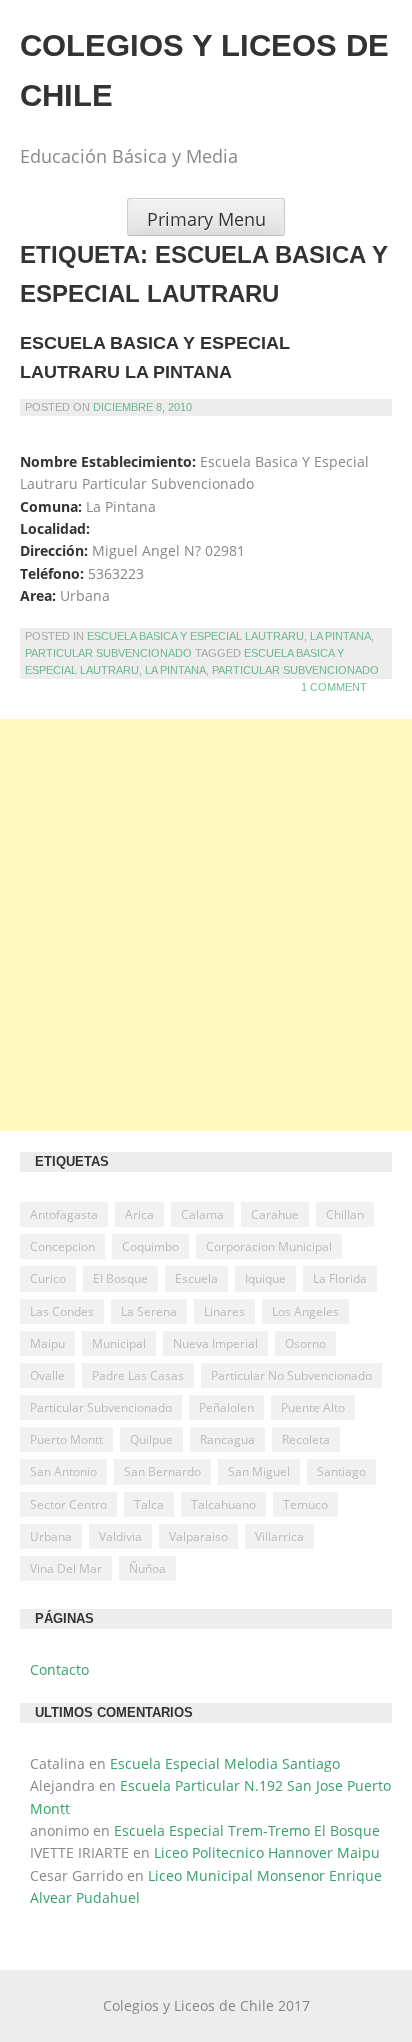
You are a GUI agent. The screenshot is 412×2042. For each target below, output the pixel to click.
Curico (48, 1278)
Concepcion (62, 1246)
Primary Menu (206, 219)
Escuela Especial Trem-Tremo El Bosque (247, 1830)
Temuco (305, 1504)
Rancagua (227, 1439)
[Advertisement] (206, 925)
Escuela (196, 1278)
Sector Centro (68, 1504)
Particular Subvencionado (108, 653)
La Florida (340, 1278)
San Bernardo (162, 1471)
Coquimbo (150, 1246)
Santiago (341, 1471)
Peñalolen (226, 1407)
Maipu (47, 1343)
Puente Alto (313, 1407)
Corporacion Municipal (269, 1246)
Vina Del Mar (66, 1568)
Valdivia (120, 1536)
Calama (202, 1214)
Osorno (305, 1343)
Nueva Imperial (215, 1343)
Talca (149, 1504)
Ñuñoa (147, 1568)
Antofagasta (64, 1214)
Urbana (51, 1536)
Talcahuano (223, 1504)
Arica (139, 1214)
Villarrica (279, 1536)
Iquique (265, 1278)
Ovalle (47, 1375)
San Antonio (63, 1471)
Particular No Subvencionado (291, 1375)
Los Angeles (305, 1311)
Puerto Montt (66, 1439)
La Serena (149, 1311)
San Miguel (259, 1471)
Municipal (119, 1343)
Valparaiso (198, 1536)
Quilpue (151, 1439)
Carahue (275, 1214)
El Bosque (120, 1278)
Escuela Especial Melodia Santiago (225, 1763)
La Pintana (340, 636)
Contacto (59, 1669)
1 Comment (334, 687)
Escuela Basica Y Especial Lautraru (195, 636)
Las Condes (62, 1311)
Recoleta (306, 1439)
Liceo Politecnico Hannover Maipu (267, 1852)
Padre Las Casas (138, 1375)
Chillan (345, 1214)
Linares (224, 1311)
